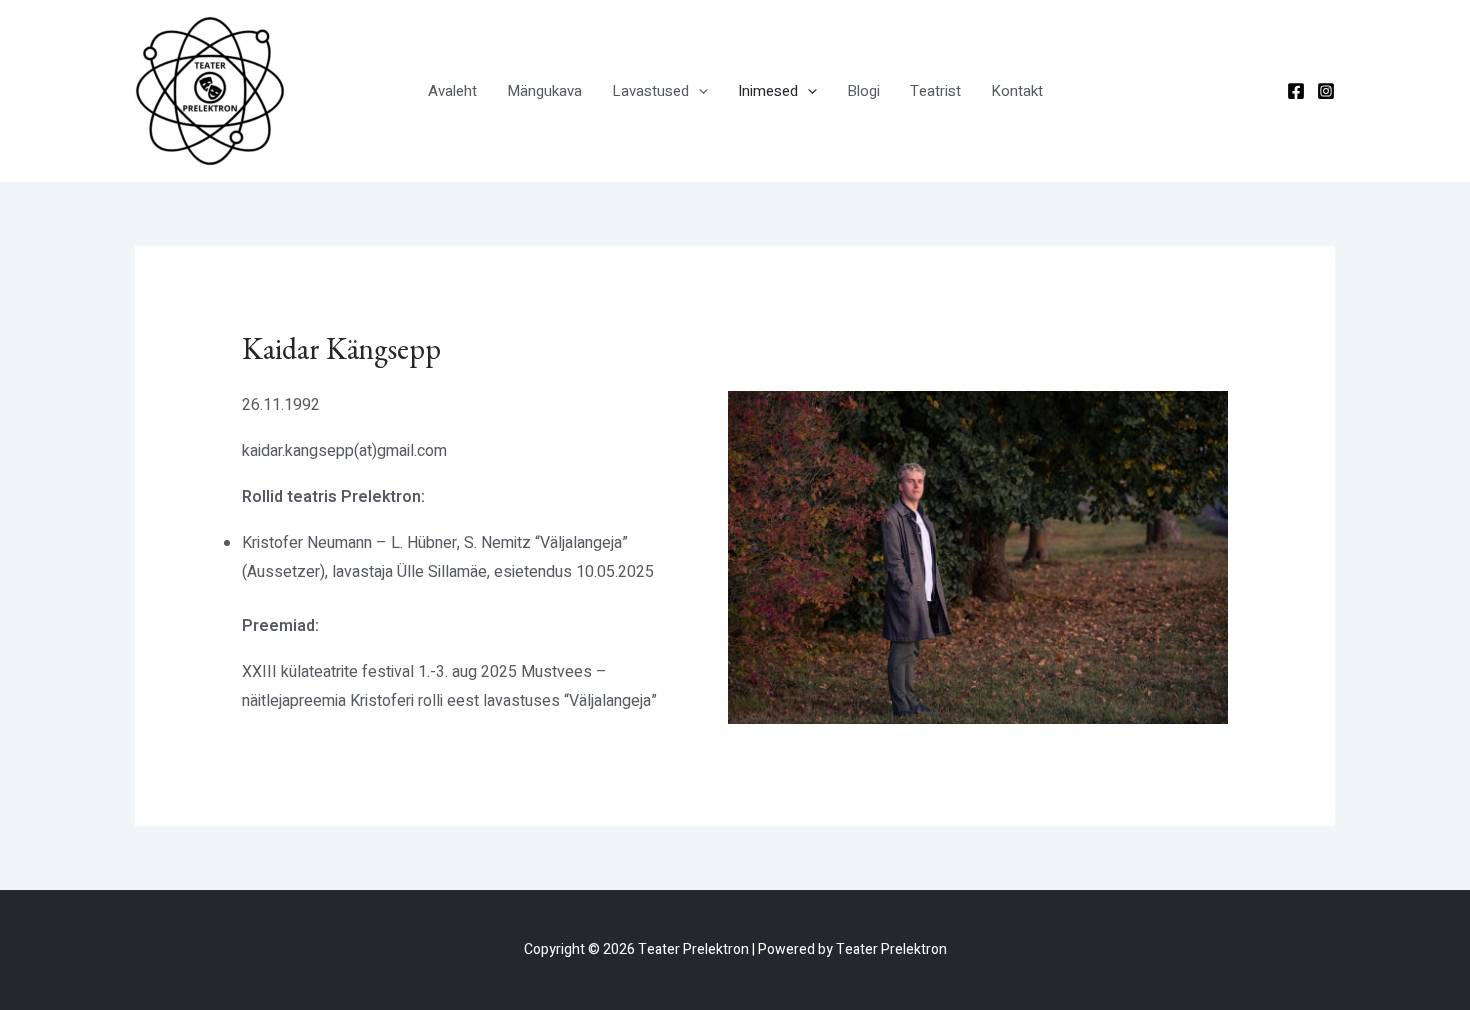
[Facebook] (1296, 91)
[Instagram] (1326, 91)
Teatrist (935, 91)
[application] (698, 91)
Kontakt (1017, 91)
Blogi (863, 91)
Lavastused (650, 91)
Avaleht (452, 91)
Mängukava (544, 91)
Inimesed (768, 91)
